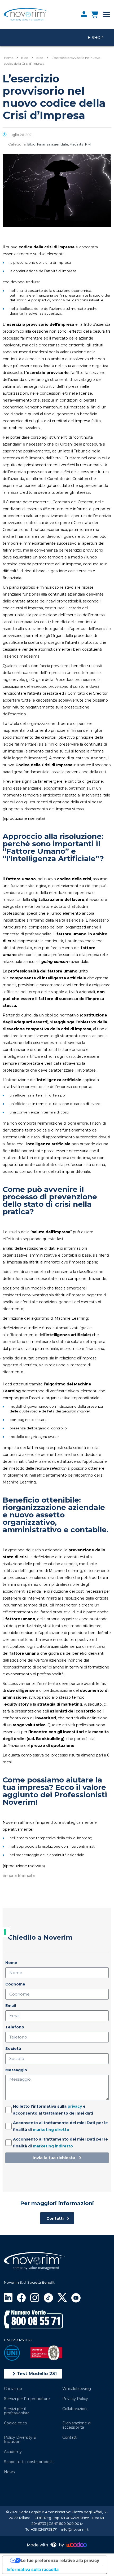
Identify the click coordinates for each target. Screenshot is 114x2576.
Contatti (70, 2437)
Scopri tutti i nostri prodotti (29, 2462)
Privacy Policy (75, 2399)
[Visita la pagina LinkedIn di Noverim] (8, 2297)
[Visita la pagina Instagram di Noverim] (35, 2297)
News (9, 2472)
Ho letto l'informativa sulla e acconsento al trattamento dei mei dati (53, 2110)
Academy (13, 2452)
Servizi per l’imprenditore (27, 2399)
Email (11, 2006)
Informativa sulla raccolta (33, 2569)
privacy (75, 2106)
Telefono (15, 2027)
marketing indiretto (53, 2146)
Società (13, 2049)
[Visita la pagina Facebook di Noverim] (21, 2297)
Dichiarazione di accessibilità (77, 2425)
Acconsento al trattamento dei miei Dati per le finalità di (60, 2126)
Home (9, 58)
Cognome (15, 1984)
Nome (11, 1963)
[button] (33, 2374)
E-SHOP (96, 38)
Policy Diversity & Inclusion (20, 2440)
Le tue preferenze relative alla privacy (60, 2560)
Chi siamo (13, 2389)
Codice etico (16, 2423)
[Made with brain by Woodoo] (57, 2545)
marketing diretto (51, 2130)
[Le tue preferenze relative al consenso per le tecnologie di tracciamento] (5, 1932)
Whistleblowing (77, 2389)
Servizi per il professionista (17, 2411)
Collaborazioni (75, 2409)
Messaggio (16, 2070)
